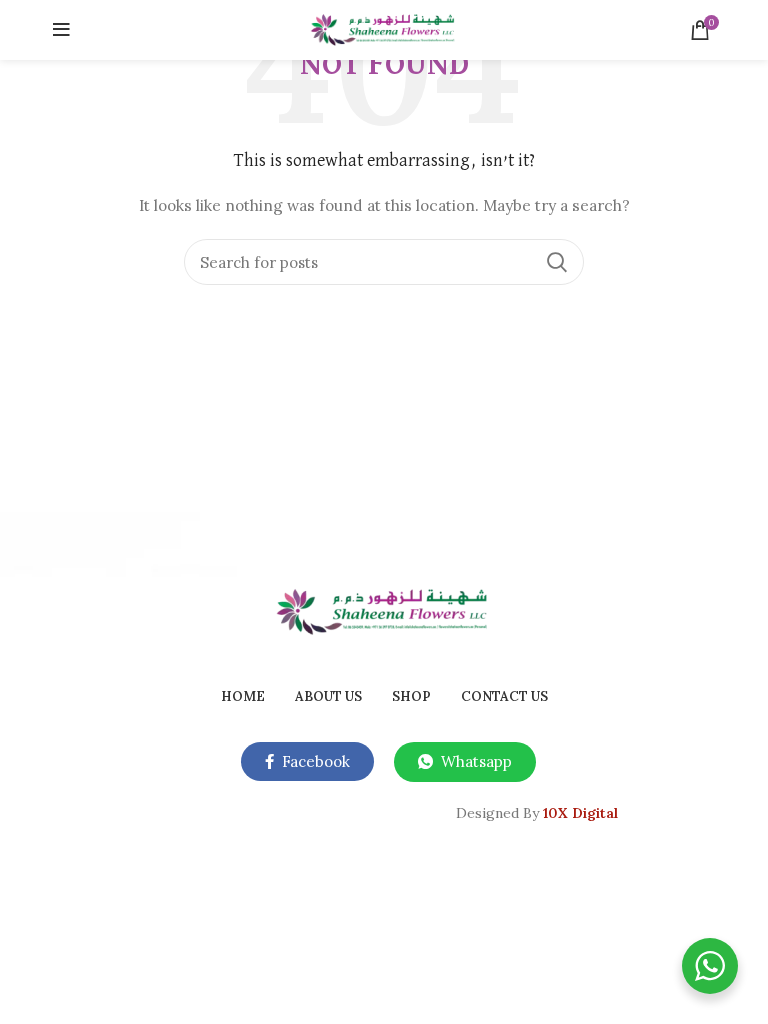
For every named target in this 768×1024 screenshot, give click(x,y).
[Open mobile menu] (61, 30)
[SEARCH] (557, 262)
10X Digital (580, 813)
